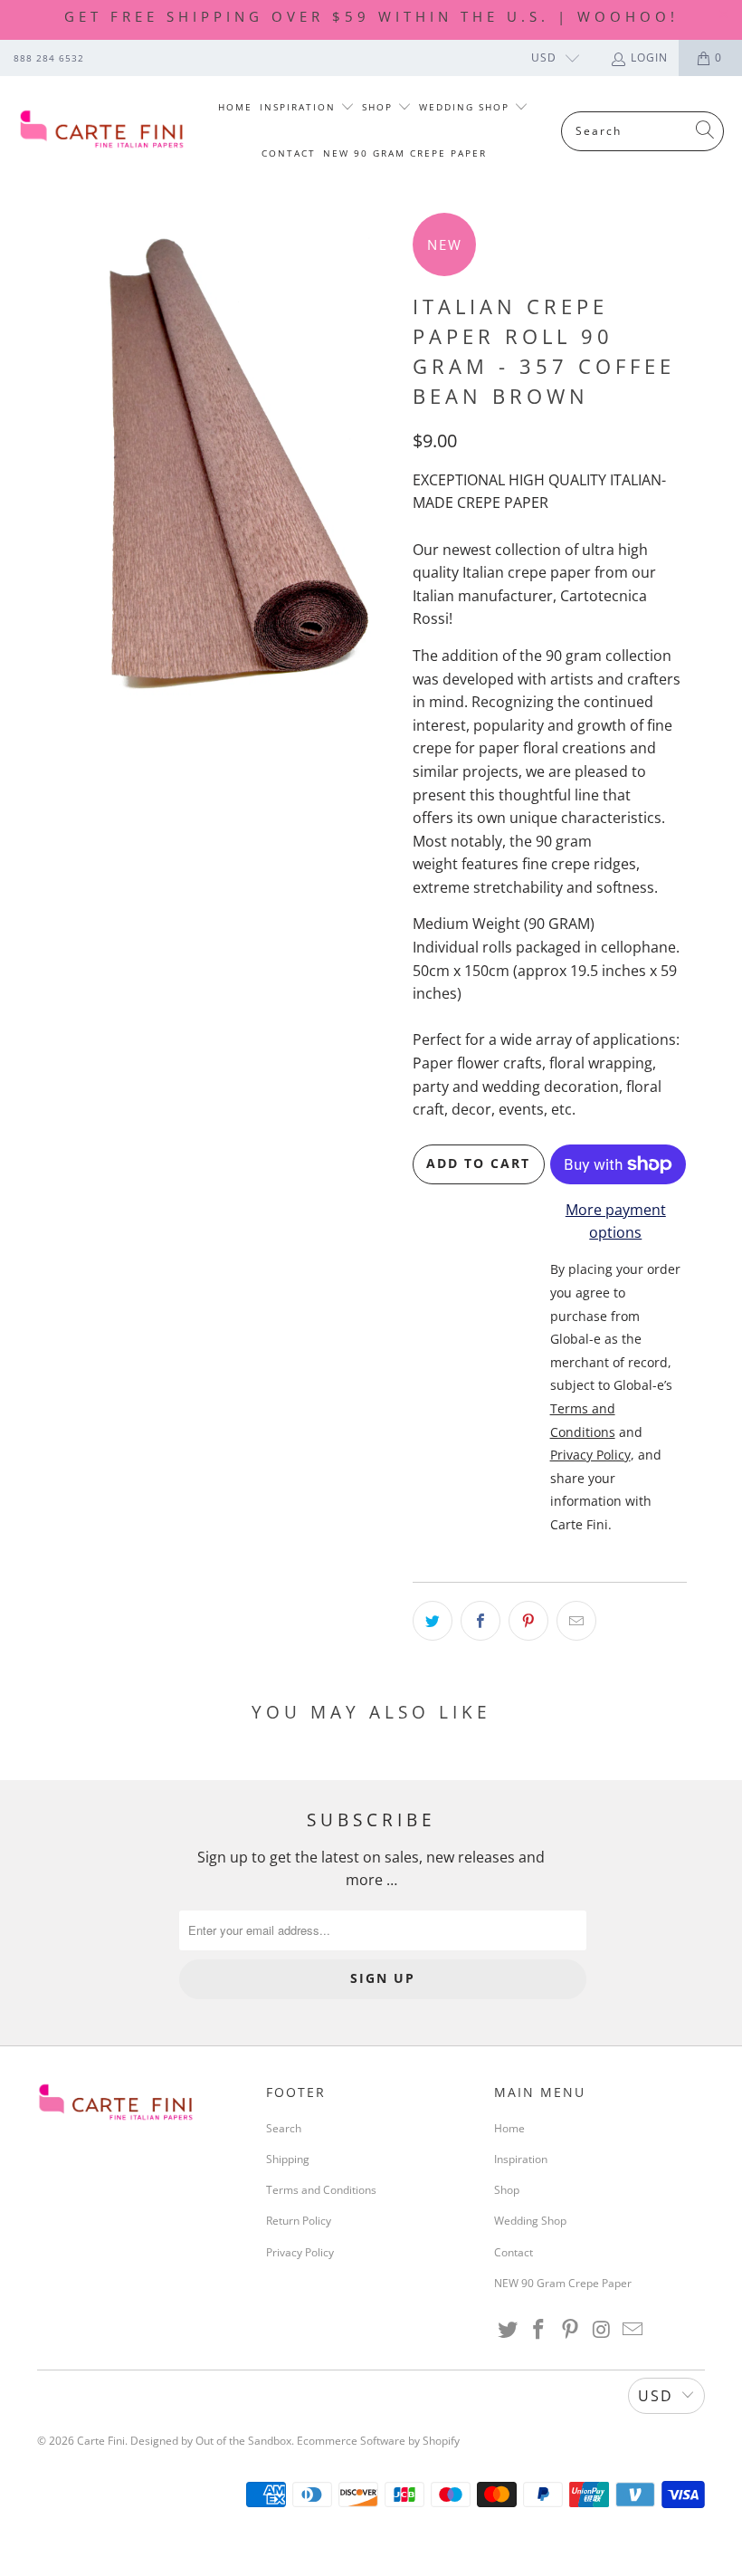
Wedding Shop (466, 107)
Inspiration (300, 107)
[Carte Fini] (102, 131)
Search (284, 2128)
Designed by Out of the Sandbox (211, 2441)
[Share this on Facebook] (480, 1621)
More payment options (616, 1221)
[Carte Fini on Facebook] (539, 2330)
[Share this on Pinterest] (528, 1621)
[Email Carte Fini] (633, 2330)
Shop (380, 107)
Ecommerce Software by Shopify (378, 2441)
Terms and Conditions (321, 2190)
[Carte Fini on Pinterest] (571, 2330)
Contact (289, 153)
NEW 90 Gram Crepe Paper (405, 153)
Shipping (288, 2159)
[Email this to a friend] (576, 1621)
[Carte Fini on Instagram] (602, 2330)
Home (235, 107)
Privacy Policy (300, 2252)
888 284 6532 (49, 58)
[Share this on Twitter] (433, 1621)
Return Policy (299, 2221)
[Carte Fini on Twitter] (508, 2330)
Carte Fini (101, 2441)
